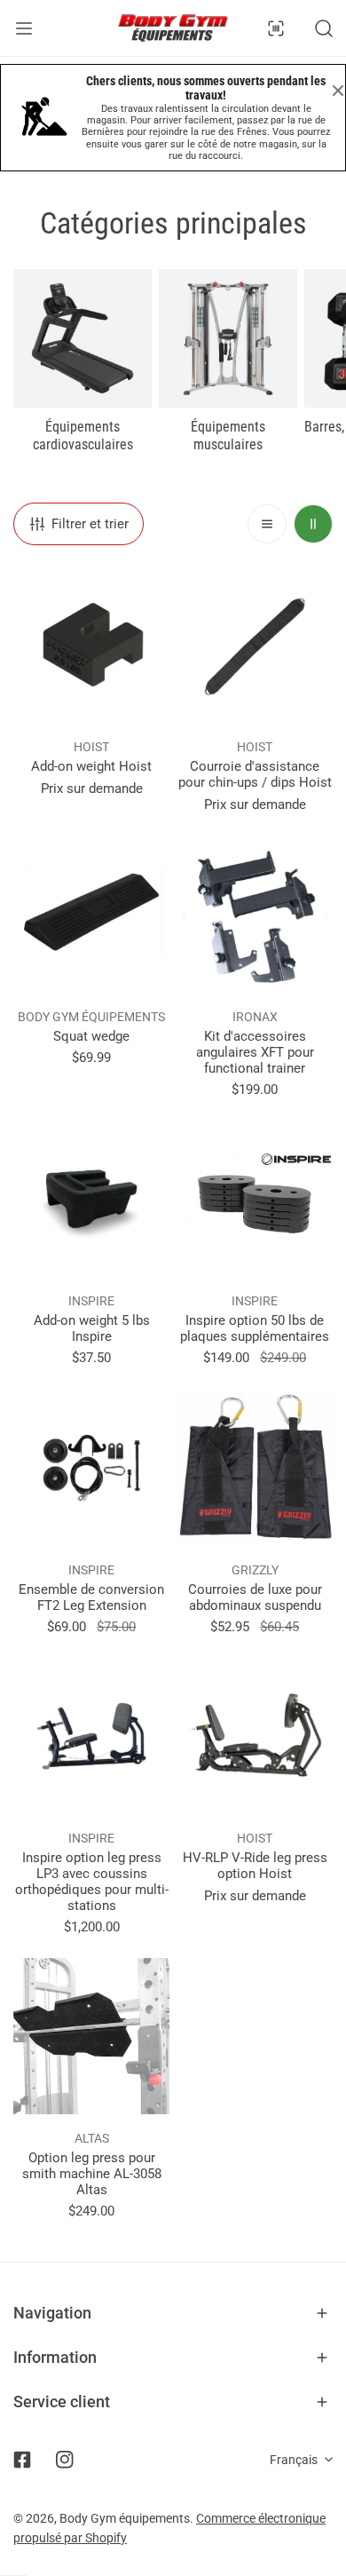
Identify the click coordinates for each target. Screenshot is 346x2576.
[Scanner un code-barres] (276, 28)
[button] (173, 2313)
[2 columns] (313, 524)
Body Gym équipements (125, 2518)
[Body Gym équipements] (173, 28)
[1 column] (267, 524)
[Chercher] (324, 28)
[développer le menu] (24, 28)
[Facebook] (22, 2460)
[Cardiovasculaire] (83, 338)
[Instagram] (65, 2460)
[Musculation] (228, 338)
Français (294, 2460)
